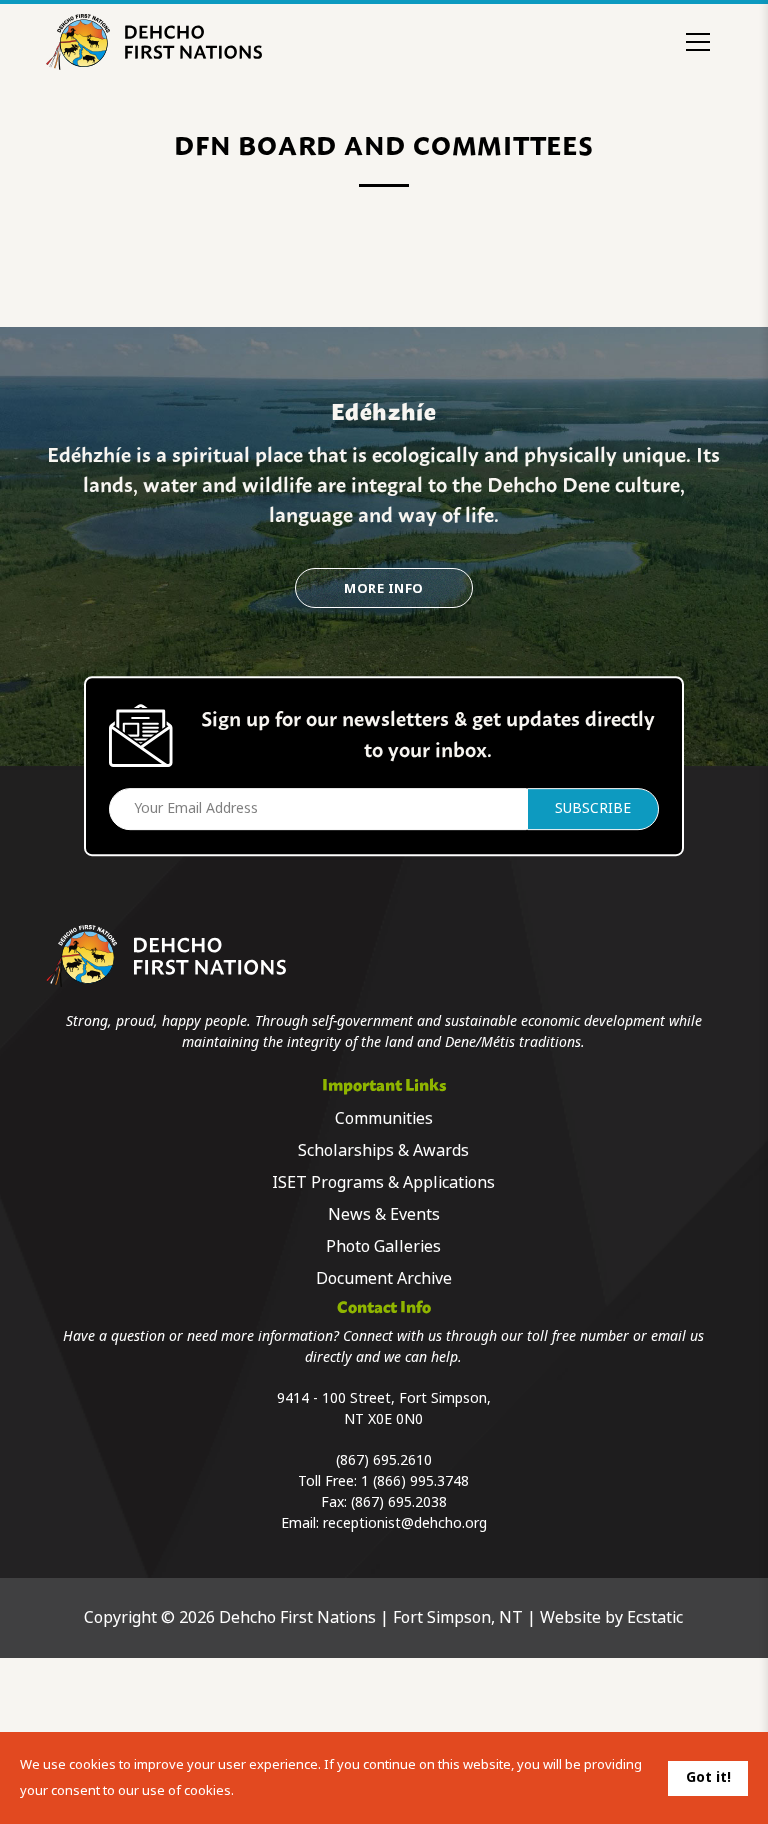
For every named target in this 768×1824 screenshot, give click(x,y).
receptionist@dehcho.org (405, 1523)
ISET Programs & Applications (383, 1182)
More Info (383, 588)
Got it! (708, 1777)
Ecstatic (655, 1617)
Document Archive (384, 1278)
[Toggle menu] (698, 42)
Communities (384, 1118)
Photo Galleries (383, 1246)
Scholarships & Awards (383, 1150)
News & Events (384, 1214)
